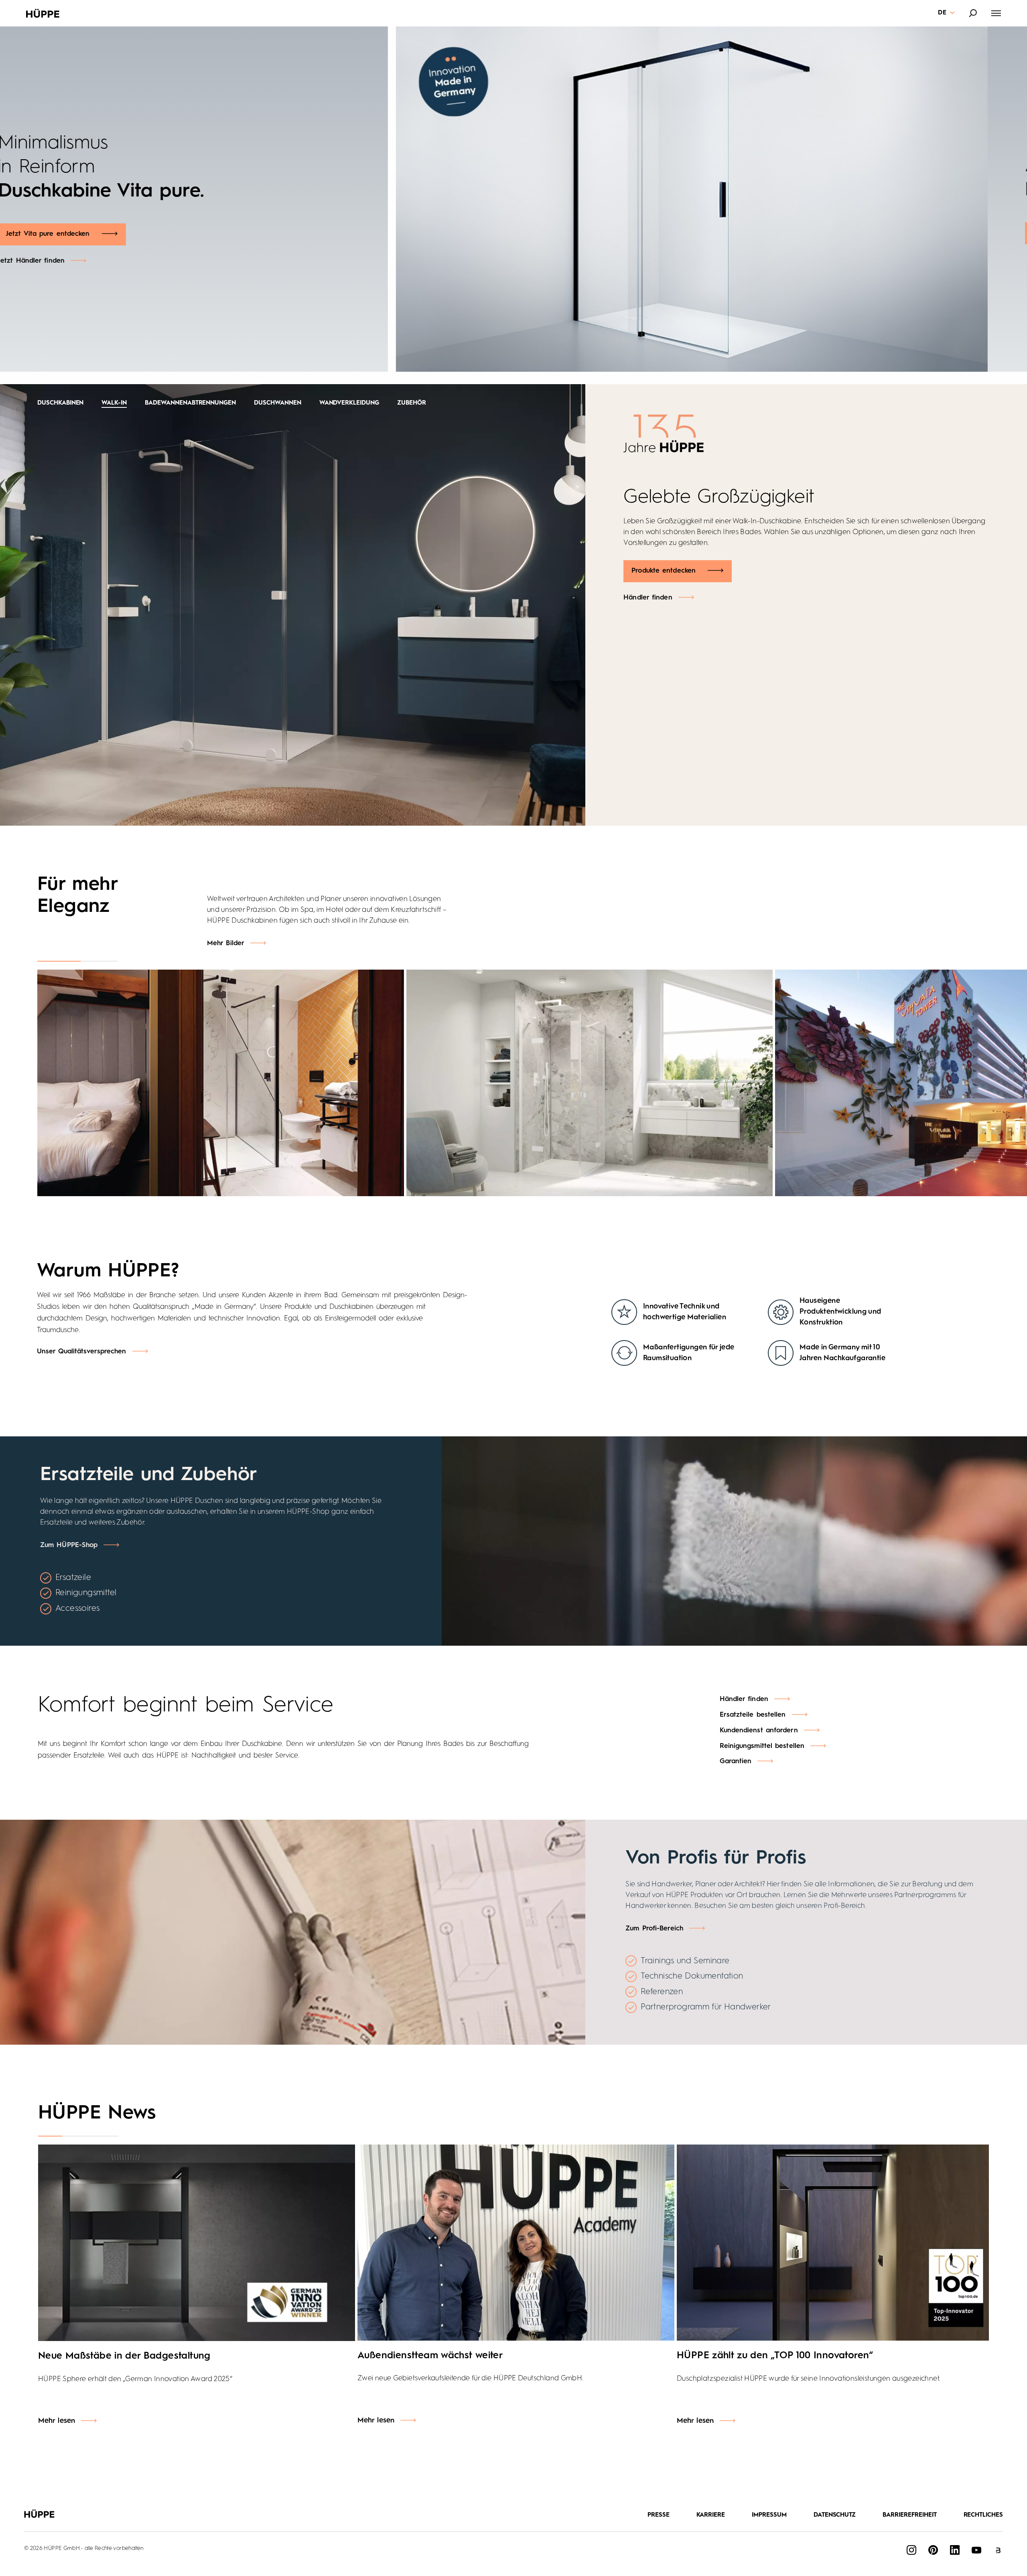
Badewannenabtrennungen (190, 403)
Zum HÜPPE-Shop (69, 1545)
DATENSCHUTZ (835, 2515)
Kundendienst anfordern (759, 1730)
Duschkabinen (60, 403)
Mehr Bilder (226, 943)
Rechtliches (983, 2515)
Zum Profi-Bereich (654, 1929)
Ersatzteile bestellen (753, 1715)
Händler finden (648, 598)
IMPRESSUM (769, 2515)
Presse (659, 2515)
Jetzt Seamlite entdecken (86, 234)
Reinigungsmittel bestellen (762, 1746)
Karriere (711, 2515)
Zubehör (412, 403)
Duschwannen (278, 403)
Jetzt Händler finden (71, 261)
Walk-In (114, 403)
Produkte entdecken (664, 571)
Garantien (736, 1761)
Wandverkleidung (349, 403)
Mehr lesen (57, 2421)
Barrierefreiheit (909, 2515)
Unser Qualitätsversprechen (82, 1352)
